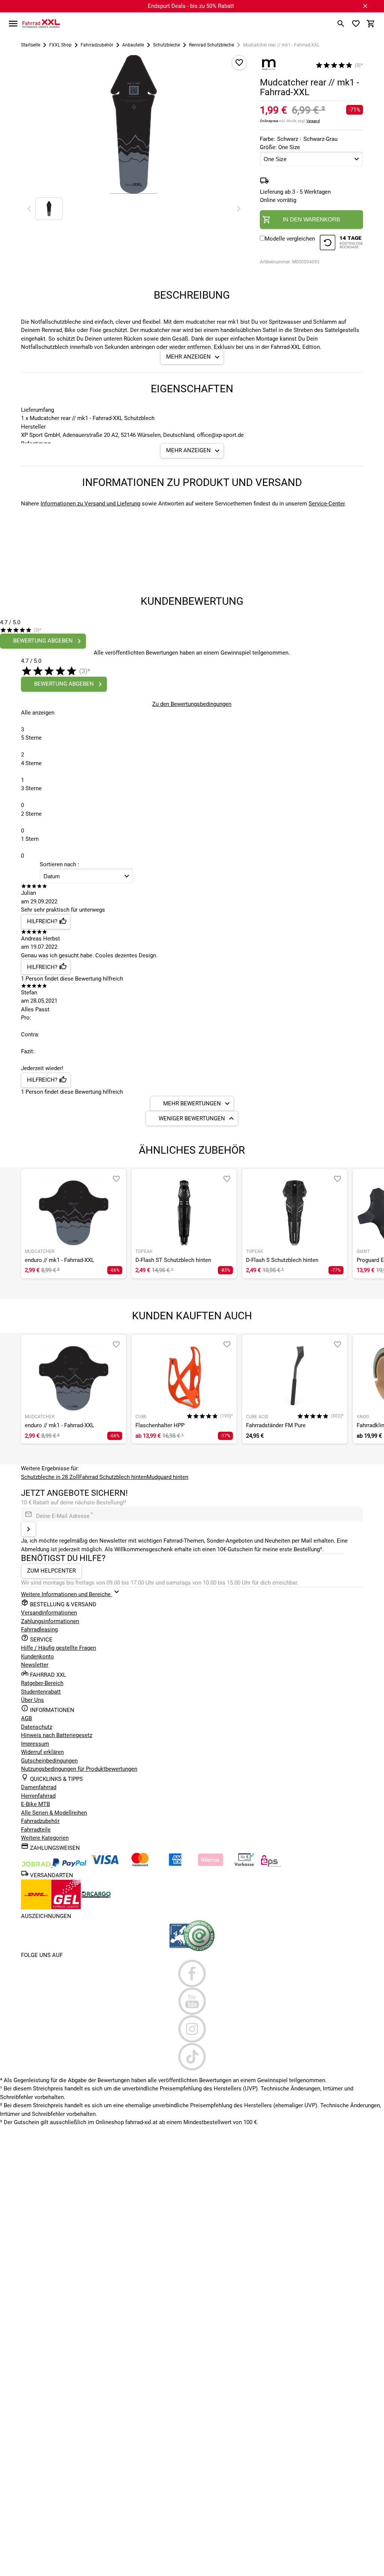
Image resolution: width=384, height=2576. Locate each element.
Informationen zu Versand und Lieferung (90, 504)
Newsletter (35, 1665)
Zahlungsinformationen (50, 1621)
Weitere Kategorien (45, 1838)
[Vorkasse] (244, 1865)
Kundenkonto (37, 1657)
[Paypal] (69, 1865)
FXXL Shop (60, 45)
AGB (26, 1718)
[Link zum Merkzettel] (356, 24)
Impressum (35, 1744)
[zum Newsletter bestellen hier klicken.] (28, 1529)
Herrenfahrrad (38, 1796)
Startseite (31, 45)
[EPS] (271, 1865)
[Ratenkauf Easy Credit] (210, 1865)
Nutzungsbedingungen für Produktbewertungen (79, 1769)
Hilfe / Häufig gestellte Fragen (58, 1648)
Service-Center (327, 504)
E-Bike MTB (35, 1804)
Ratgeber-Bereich (42, 1683)
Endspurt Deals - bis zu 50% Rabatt (191, 6)
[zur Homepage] (41, 23)
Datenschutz (37, 1727)
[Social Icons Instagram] (192, 2029)
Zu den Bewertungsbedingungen (192, 704)
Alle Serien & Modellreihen (54, 1813)
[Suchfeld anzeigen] (341, 24)
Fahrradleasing (39, 1630)
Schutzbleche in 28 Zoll (50, 1477)
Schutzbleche (166, 45)
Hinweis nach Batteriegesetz (57, 1735)
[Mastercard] (140, 1865)
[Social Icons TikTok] (192, 2057)
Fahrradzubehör (97, 45)
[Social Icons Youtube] (192, 2001)
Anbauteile (133, 45)
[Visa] (105, 1865)
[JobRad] (37, 1865)
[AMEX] (175, 1865)
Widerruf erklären (42, 1752)
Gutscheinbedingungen (49, 1761)
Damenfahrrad (39, 1787)
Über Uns (32, 1700)
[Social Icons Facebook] (192, 1973)
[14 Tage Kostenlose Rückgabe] (341, 244)
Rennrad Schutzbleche (211, 45)
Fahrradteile (36, 1830)
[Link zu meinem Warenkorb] (371, 24)
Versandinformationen (49, 1613)
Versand (313, 121)
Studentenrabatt (41, 1692)
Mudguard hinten (167, 1477)
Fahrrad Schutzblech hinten (113, 1477)
